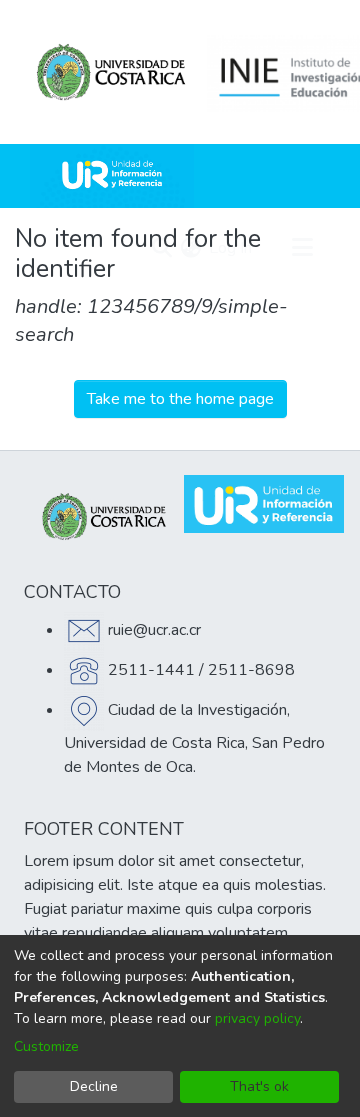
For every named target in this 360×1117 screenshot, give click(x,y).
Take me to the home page (180, 399)
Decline (94, 1086)
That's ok (259, 1086)
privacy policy (257, 1018)
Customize (46, 1046)
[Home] (112, 176)
